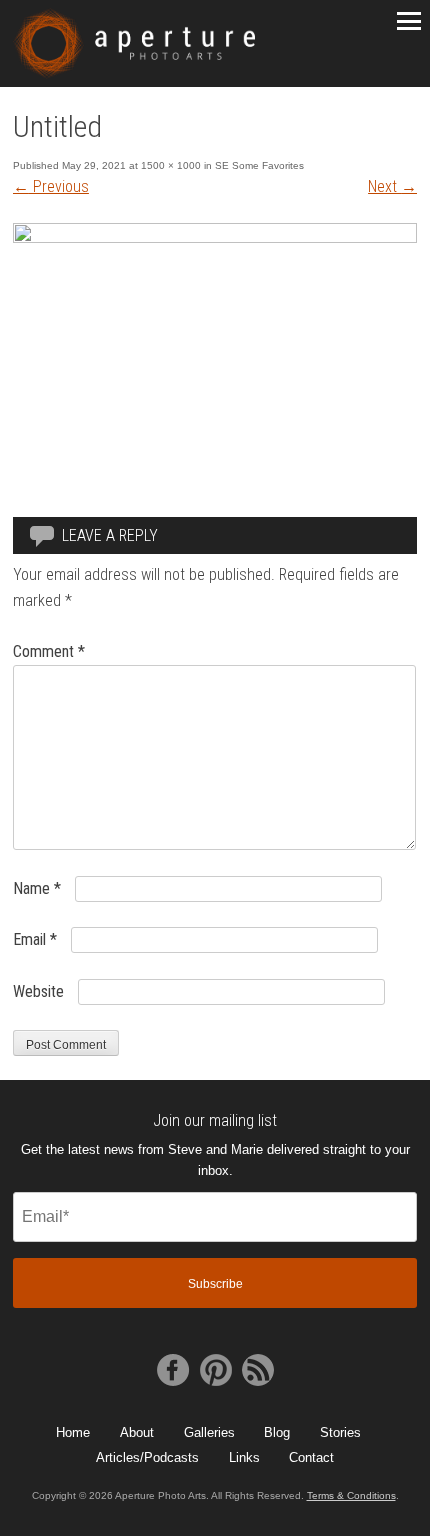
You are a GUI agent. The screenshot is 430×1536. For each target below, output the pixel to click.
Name (37, 888)
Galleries (209, 1432)
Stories (340, 1432)
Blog (277, 1432)
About (137, 1432)
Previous (51, 186)
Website (38, 991)
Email (35, 939)
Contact (311, 1457)
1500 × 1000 (171, 165)
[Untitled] (215, 237)
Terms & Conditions (351, 1495)
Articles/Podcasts (147, 1457)
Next (392, 186)
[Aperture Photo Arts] (134, 43)
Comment (49, 651)
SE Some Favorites (259, 165)
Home (73, 1432)
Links (244, 1457)
